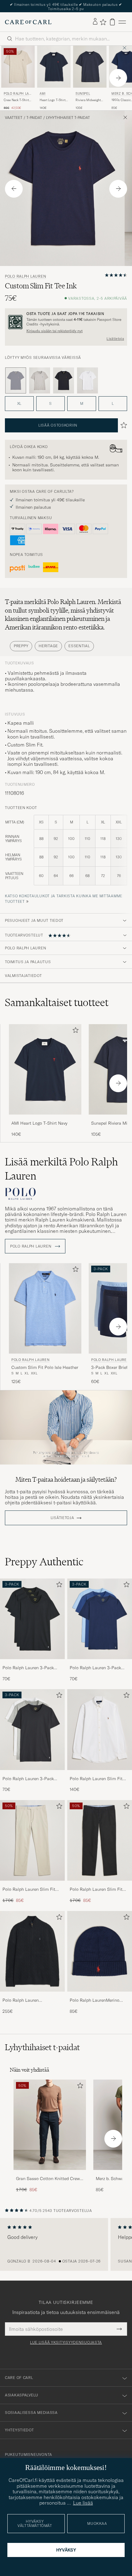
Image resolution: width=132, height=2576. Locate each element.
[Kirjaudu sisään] (95, 19)
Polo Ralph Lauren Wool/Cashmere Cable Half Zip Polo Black (29, 1997)
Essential (79, 643)
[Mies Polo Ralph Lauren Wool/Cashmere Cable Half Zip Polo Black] (32, 1948)
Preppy (21, 643)
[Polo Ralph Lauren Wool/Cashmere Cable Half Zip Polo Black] (32, 1993)
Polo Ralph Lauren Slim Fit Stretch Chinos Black (96, 1886)
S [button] (50, 400)
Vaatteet (14, 114)
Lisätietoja (115, 336)
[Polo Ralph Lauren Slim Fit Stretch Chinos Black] (100, 1882)
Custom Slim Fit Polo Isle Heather (45, 1364)
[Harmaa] (40, 377)
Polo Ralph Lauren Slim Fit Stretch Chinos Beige (29, 1886)
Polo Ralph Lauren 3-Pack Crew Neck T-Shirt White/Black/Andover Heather (31, 1776)
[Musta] (64, 377)
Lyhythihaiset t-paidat (68, 114)
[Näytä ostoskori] (112, 19)
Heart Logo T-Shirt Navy (52, 97)
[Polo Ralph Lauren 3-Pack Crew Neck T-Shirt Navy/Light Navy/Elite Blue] (100, 1660)
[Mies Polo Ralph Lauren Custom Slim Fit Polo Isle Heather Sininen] (45, 1305)
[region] (66, 2241)
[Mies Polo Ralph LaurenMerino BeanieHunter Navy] (100, 1948)
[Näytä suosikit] (103, 19)
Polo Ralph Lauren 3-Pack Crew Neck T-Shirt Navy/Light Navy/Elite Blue (98, 1665)
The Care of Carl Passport (66, 4)
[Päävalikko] (122, 19)
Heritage (48, 643)
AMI (43, 90)
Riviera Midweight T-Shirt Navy (88, 97)
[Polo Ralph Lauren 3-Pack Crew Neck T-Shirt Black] (32, 1660)
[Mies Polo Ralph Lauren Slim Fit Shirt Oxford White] (100, 1727)
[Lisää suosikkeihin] (74, 1028)
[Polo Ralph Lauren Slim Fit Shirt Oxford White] (100, 1771)
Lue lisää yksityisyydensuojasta (66, 2339)
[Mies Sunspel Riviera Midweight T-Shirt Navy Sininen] (90, 63)
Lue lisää (83, 2503)
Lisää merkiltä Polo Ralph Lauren (61, 1166)
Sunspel (83, 90)
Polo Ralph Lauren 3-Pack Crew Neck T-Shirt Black (28, 1665)
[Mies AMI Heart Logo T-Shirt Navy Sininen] (54, 63)
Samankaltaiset (57, 999)
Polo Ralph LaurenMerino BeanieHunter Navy (95, 1997)
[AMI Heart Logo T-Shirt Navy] (45, 1116)
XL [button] (19, 400)
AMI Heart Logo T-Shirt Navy (39, 1120)
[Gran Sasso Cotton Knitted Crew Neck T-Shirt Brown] (50, 2171)
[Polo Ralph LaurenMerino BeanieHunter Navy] (100, 1993)
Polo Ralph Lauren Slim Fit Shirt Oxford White (96, 1776)
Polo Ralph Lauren (17, 91)
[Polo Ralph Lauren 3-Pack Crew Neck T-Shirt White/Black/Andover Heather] (32, 1771)
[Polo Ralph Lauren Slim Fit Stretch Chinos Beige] (32, 1882)
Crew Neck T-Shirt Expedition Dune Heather (16, 97)
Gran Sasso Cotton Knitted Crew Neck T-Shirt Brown (48, 2176)
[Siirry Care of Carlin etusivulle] (28, 19)
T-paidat (34, 114)
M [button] (82, 400)
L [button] (113, 400)
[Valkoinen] (87, 377)
